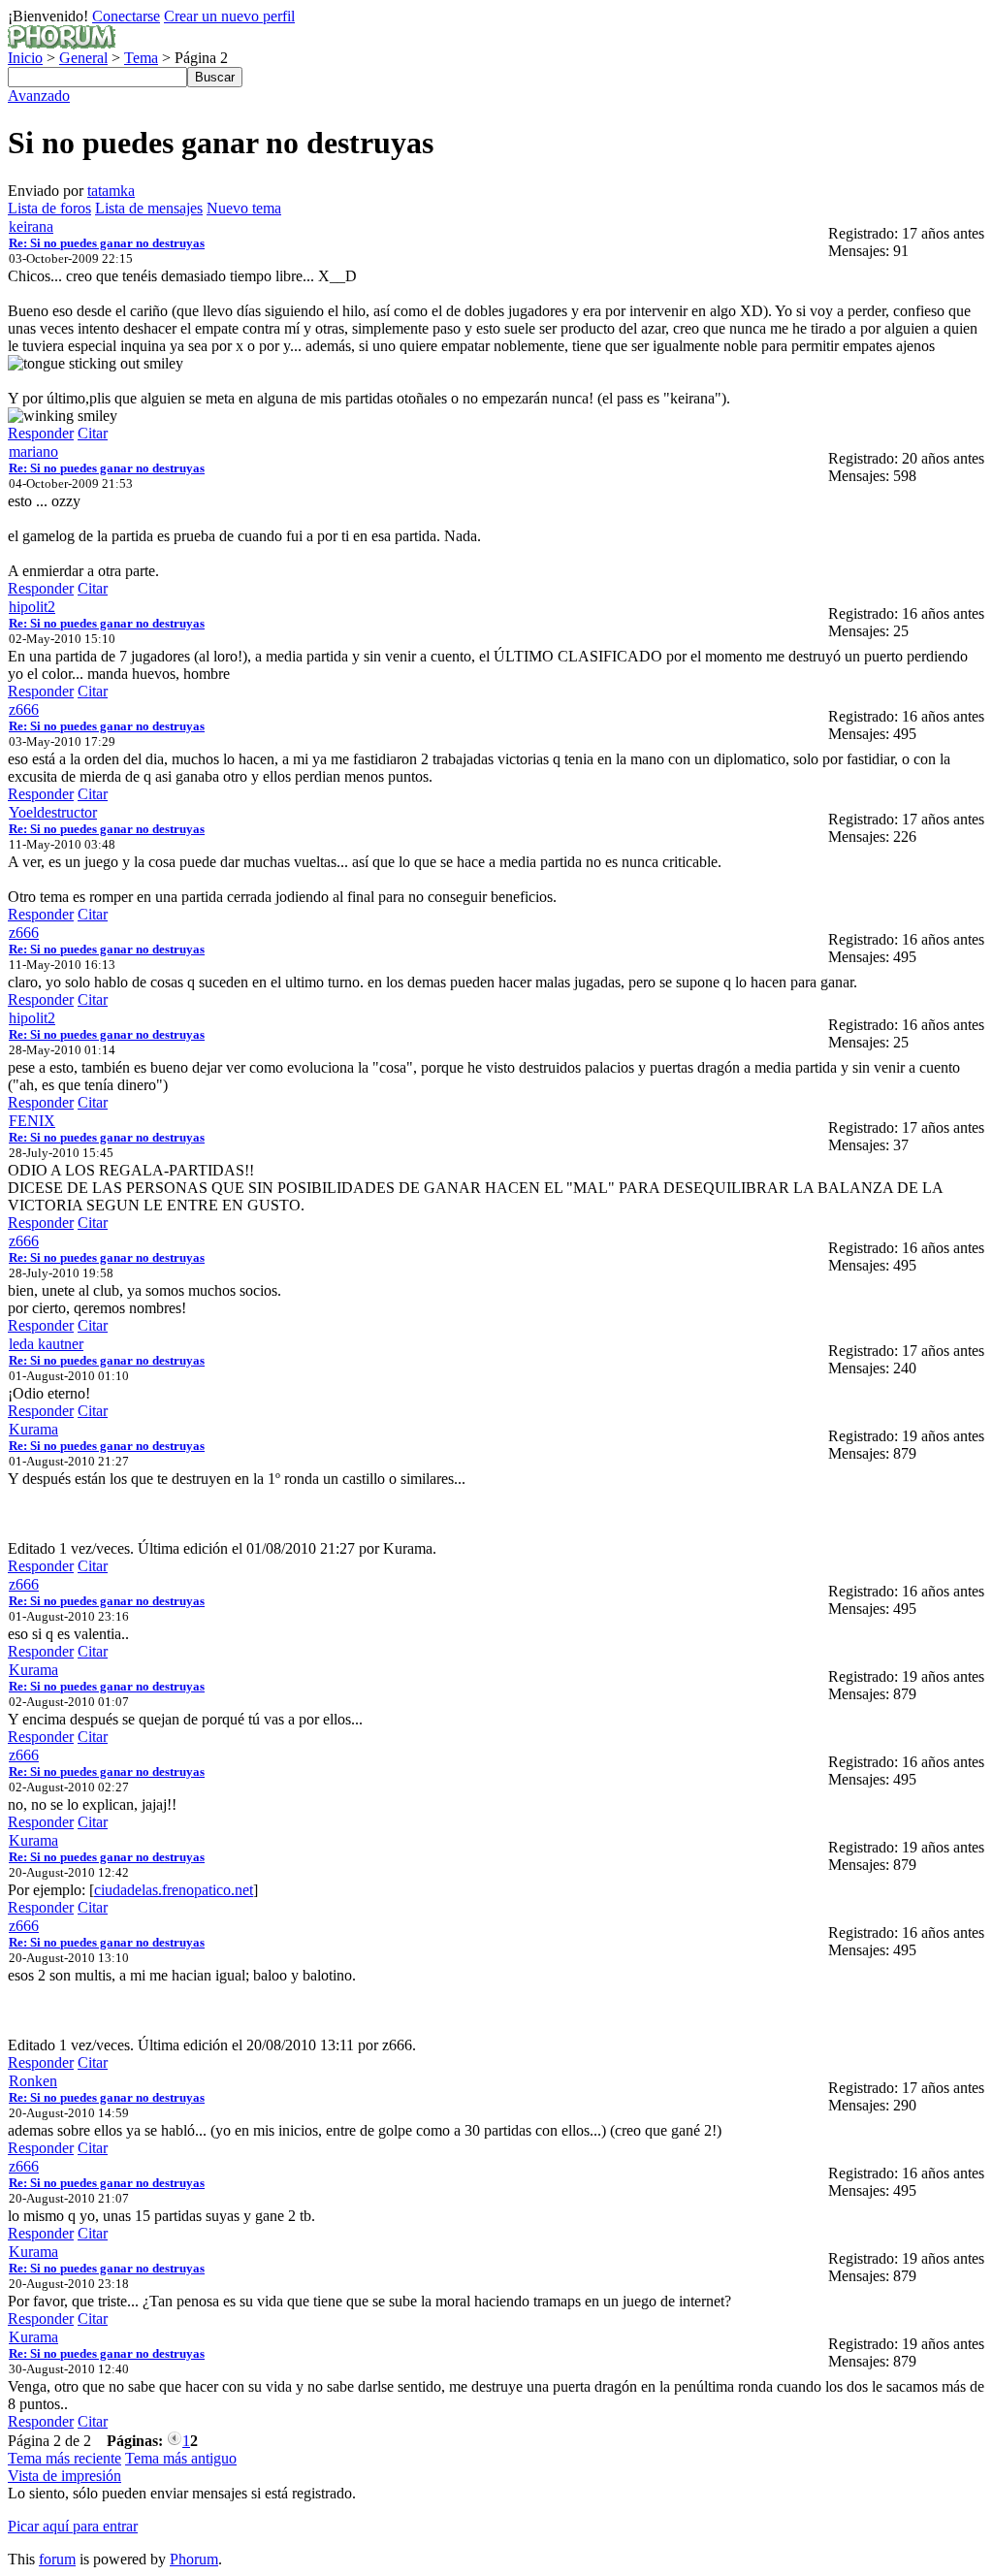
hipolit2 (32, 607)
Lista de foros (49, 208)
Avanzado (39, 96)
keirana (31, 226)
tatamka (111, 191)
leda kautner (46, 1344)
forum (57, 2559)
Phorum (194, 2559)
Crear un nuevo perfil (229, 16)
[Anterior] (175, 2441)
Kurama (33, 1429)
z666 (24, 709)
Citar (93, 433)
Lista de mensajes (149, 208)
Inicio (25, 58)
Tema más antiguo (181, 2458)
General (83, 58)
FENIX (32, 1121)
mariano (33, 451)
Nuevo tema (244, 208)
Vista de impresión (64, 2476)
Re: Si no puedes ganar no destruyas (107, 243)
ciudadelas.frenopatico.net (174, 1890)
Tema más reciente (64, 2458)
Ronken (33, 2081)
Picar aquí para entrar (73, 2526)
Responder (41, 433)
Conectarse (126, 16)
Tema (141, 58)
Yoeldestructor (53, 812)
